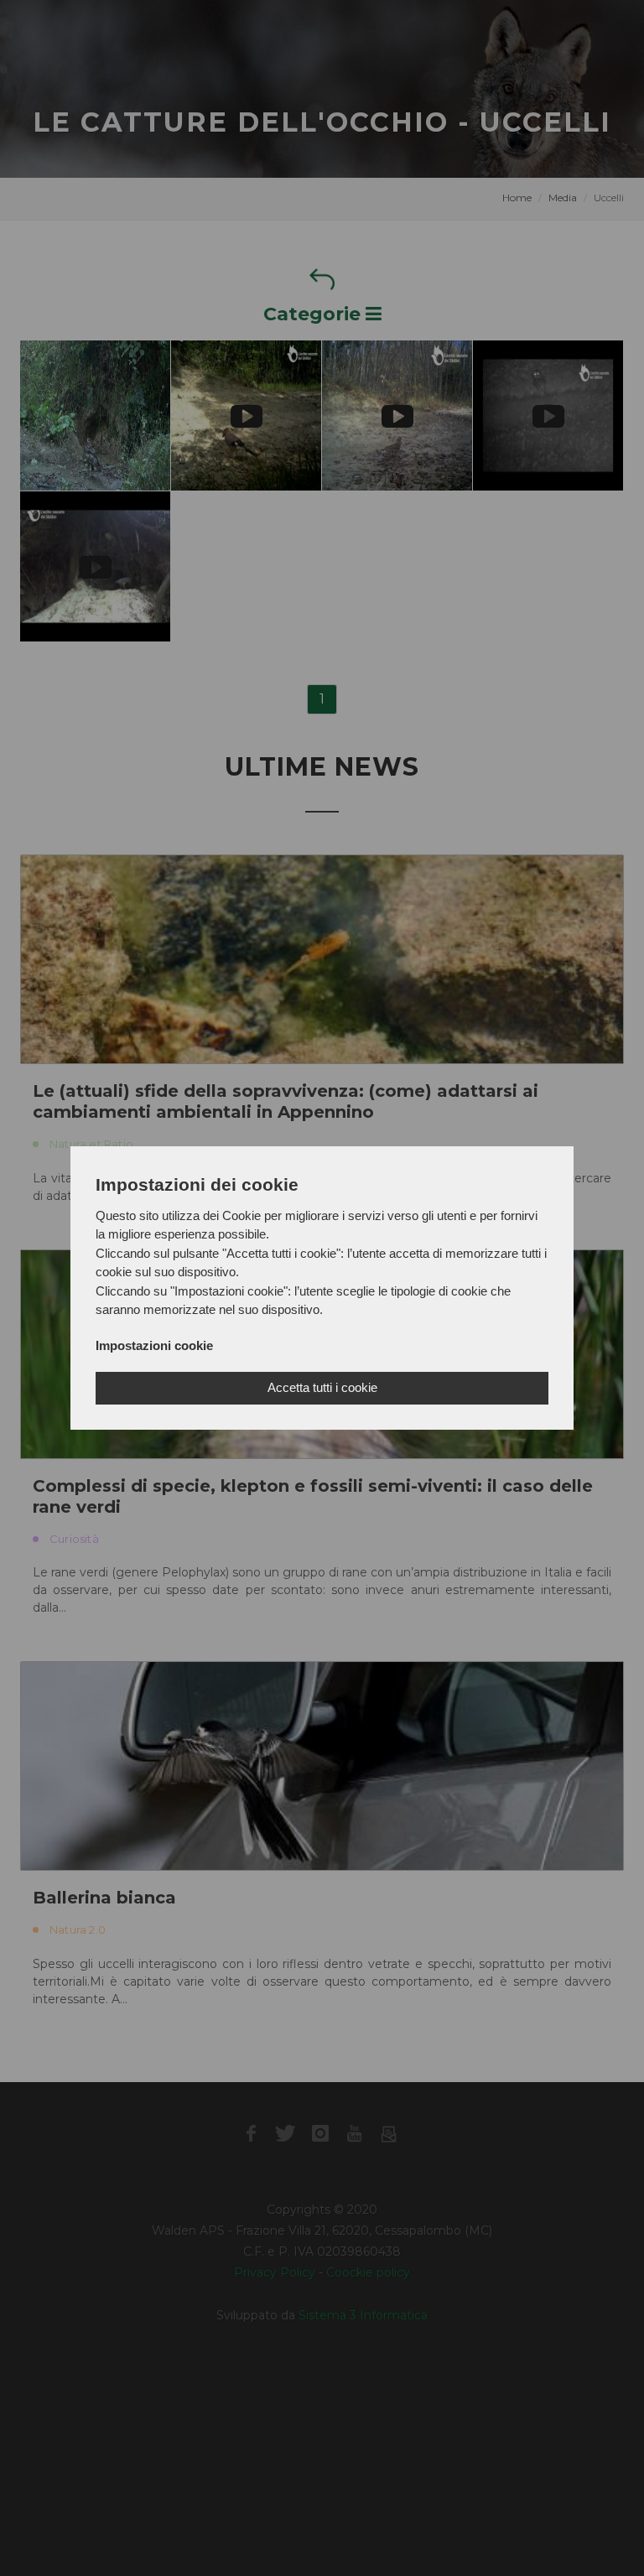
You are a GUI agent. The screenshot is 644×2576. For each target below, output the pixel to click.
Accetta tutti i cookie (322, 1387)
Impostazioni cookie (154, 1345)
